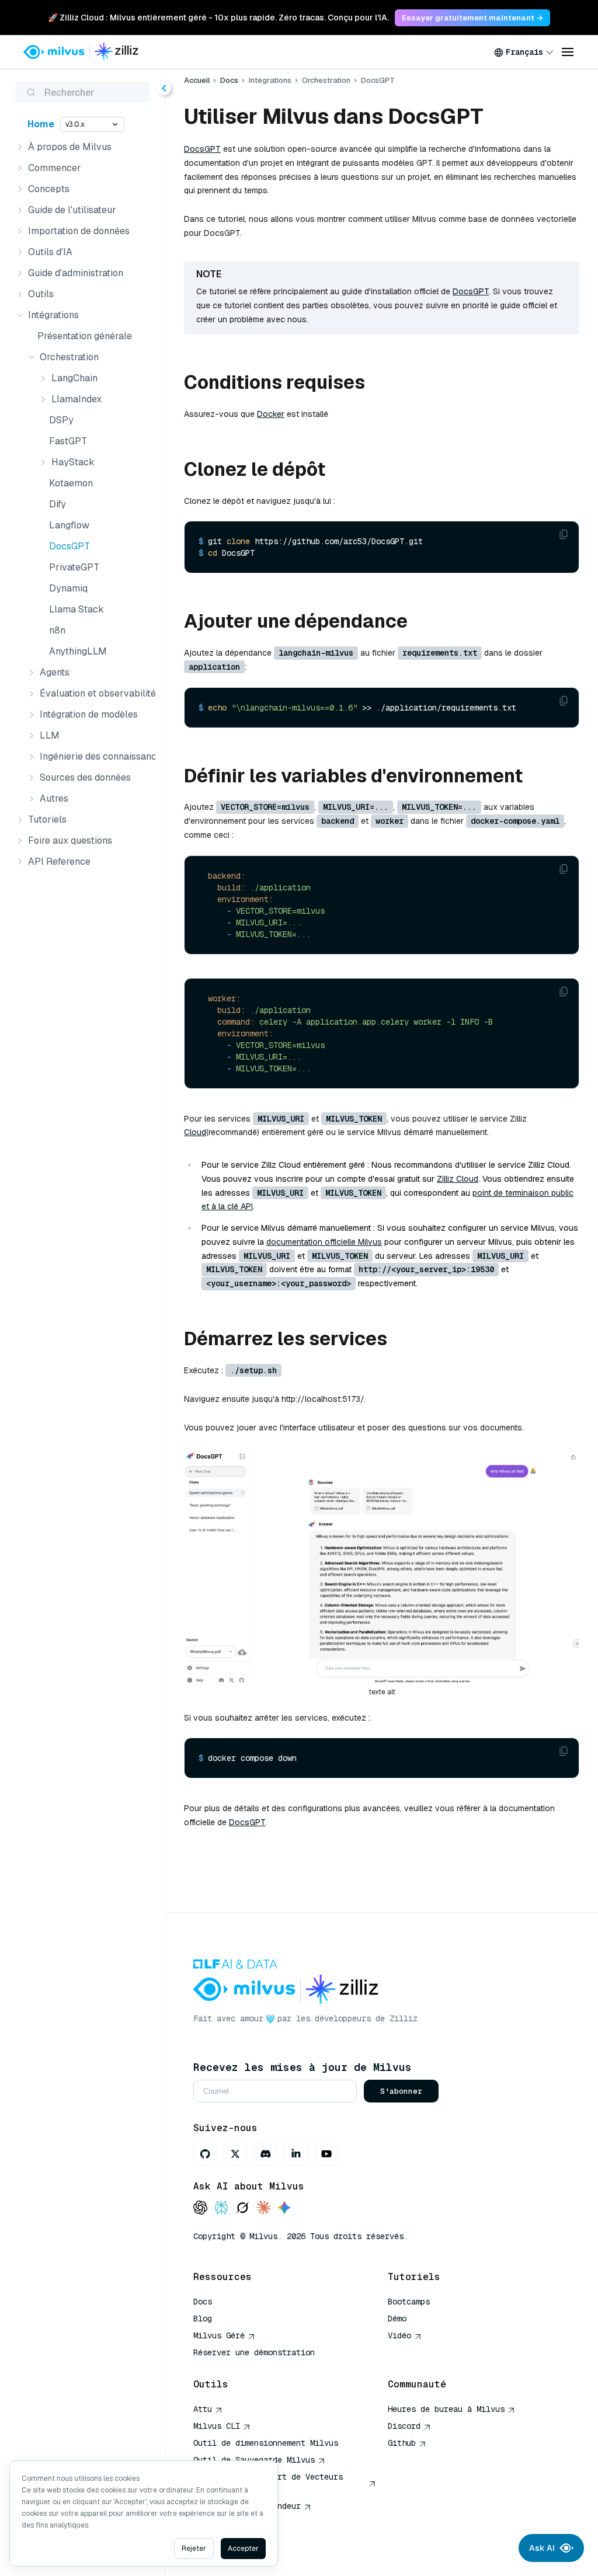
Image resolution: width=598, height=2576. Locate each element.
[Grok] (242, 2208)
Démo (397, 2319)
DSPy (61, 420)
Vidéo (399, 2335)
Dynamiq (68, 588)
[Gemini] (284, 2208)
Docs (229, 80)
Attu (203, 2409)
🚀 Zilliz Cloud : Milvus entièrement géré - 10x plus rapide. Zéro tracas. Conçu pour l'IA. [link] (218, 18)
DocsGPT (69, 546)
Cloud (195, 1132)
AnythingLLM (78, 651)
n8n (57, 630)
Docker (271, 414)
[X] (235, 2154)
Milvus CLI (217, 2426)
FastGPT (68, 441)
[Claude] (263, 2208)
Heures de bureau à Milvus (446, 2409)
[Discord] (266, 2154)
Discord (404, 2426)
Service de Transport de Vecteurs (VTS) (268, 2483)
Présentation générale (85, 336)
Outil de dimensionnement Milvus (266, 2443)
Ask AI (542, 2548)
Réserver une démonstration (254, 2352)
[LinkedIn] (296, 2154)
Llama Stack (77, 609)
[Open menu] (568, 52)
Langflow (69, 525)
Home (41, 124)
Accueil (197, 80)
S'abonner (401, 2091)
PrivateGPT (74, 567)
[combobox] (524, 52)
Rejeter (194, 2549)
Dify (58, 504)
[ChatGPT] (200, 2208)
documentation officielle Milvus (324, 1242)
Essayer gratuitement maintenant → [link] (472, 18)
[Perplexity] (221, 2208)
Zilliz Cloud (458, 1179)
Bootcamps (409, 2302)
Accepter (243, 2549)
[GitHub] (205, 2154)
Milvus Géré (219, 2335)
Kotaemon (71, 483)
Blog (203, 2319)
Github (402, 2443)
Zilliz (404, 2018)
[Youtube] (326, 2154)
